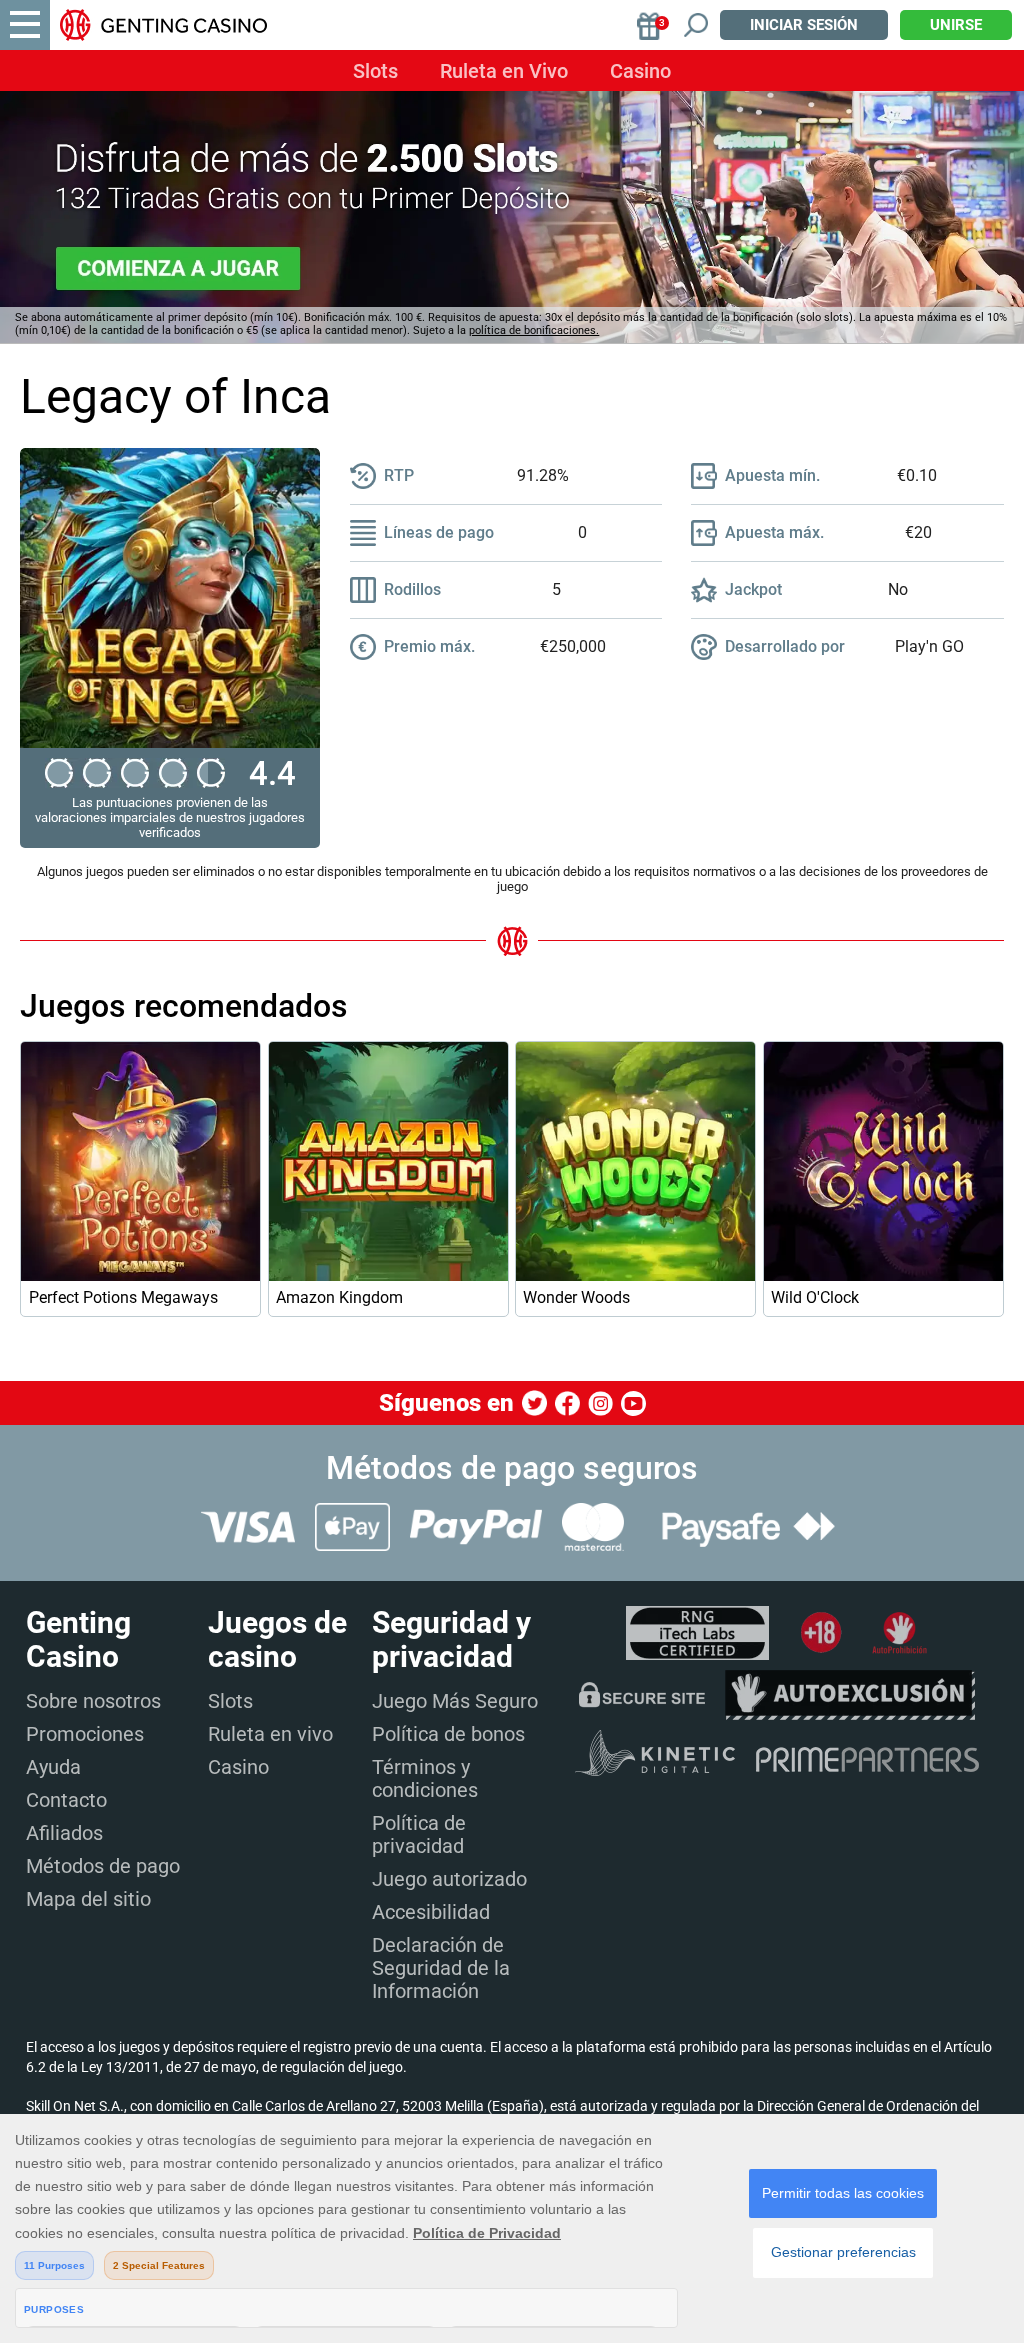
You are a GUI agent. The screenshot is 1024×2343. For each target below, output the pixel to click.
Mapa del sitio (88, 1899)
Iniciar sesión (804, 25)
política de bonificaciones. (534, 330)
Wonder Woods (576, 1297)
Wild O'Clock (815, 1297)
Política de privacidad (419, 1834)
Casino (640, 71)
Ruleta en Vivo (504, 71)
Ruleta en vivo (270, 1734)
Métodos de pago (103, 1866)
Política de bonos (448, 1734)
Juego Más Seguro (455, 1701)
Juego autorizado (449, 1879)
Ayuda (53, 1767)
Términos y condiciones (425, 1778)
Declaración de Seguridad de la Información (441, 1968)
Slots (375, 71)
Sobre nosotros (93, 1701)
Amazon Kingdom (339, 1297)
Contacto (66, 1800)
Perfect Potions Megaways (123, 1297)
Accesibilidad (431, 1912)
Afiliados (64, 1833)
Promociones (85, 1734)
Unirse (956, 25)
